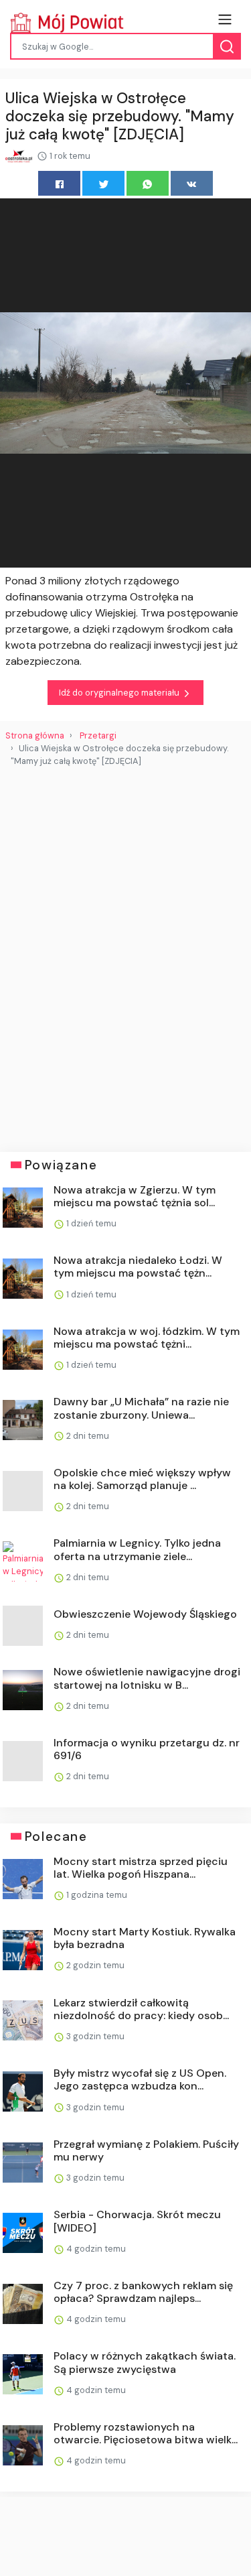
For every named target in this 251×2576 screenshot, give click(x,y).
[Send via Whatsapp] (148, 183)
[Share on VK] (192, 183)
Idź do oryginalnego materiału (120, 693)
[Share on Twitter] (103, 183)
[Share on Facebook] (59, 183)
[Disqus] (125, 954)
